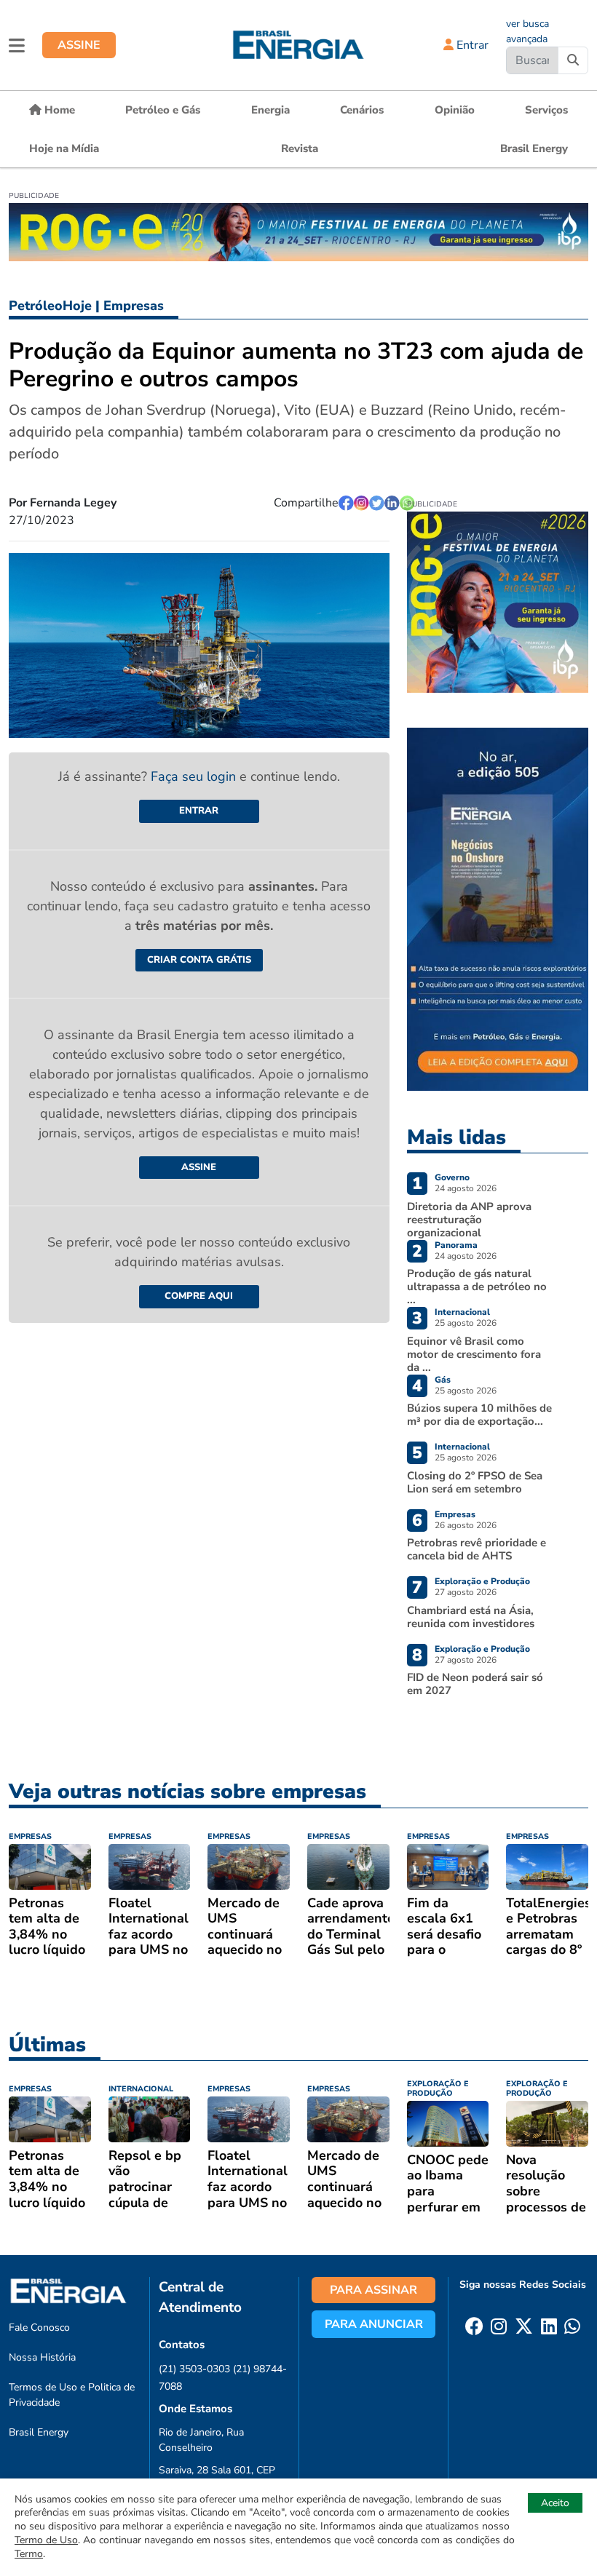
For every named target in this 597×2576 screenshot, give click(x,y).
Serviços (546, 110)
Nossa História (42, 2357)
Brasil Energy (534, 148)
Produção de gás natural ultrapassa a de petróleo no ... (477, 1287)
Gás (443, 1380)
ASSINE (79, 45)
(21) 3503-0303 (194, 2369)
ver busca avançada (527, 31)
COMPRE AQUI (199, 1296)
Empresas (134, 306)
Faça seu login (195, 776)
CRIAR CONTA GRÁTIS (199, 960)
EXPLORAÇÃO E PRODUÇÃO (438, 2088)
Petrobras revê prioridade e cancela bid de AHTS (477, 1549)
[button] (17, 45)
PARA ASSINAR (373, 2290)
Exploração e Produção (482, 1581)
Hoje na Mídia (64, 148)
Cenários (362, 110)
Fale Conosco (39, 2327)
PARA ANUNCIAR (374, 2324)
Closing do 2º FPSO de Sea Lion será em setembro (475, 1482)
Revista (300, 148)
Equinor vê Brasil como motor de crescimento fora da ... (474, 1354)
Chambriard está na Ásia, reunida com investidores (471, 1617)
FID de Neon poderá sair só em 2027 (475, 1684)
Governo (452, 1177)
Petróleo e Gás (163, 110)
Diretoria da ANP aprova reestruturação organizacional (469, 1220)
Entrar (471, 45)
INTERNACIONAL (141, 2089)
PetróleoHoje (50, 306)
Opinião (455, 110)
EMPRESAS (30, 1836)
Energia (270, 110)
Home (58, 110)
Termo (29, 2554)
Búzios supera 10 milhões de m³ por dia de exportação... (479, 1415)
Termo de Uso (46, 2540)
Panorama (456, 1245)
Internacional (462, 1312)
